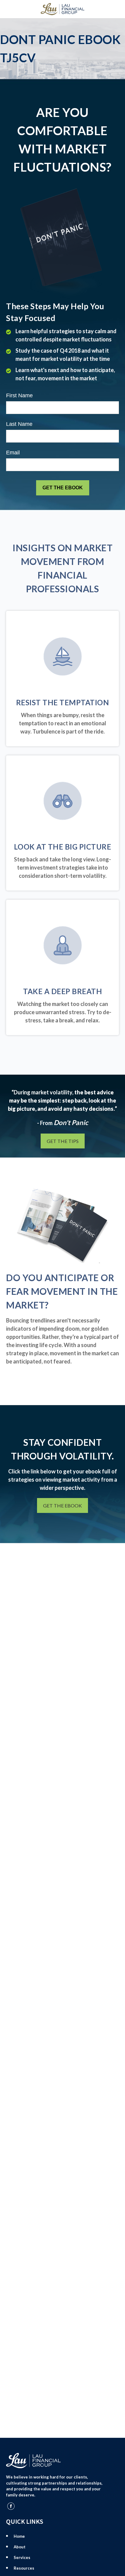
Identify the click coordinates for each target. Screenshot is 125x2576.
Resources (24, 2568)
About (20, 2547)
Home (19, 2536)
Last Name (19, 424)
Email (13, 453)
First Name (19, 395)
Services (22, 2557)
